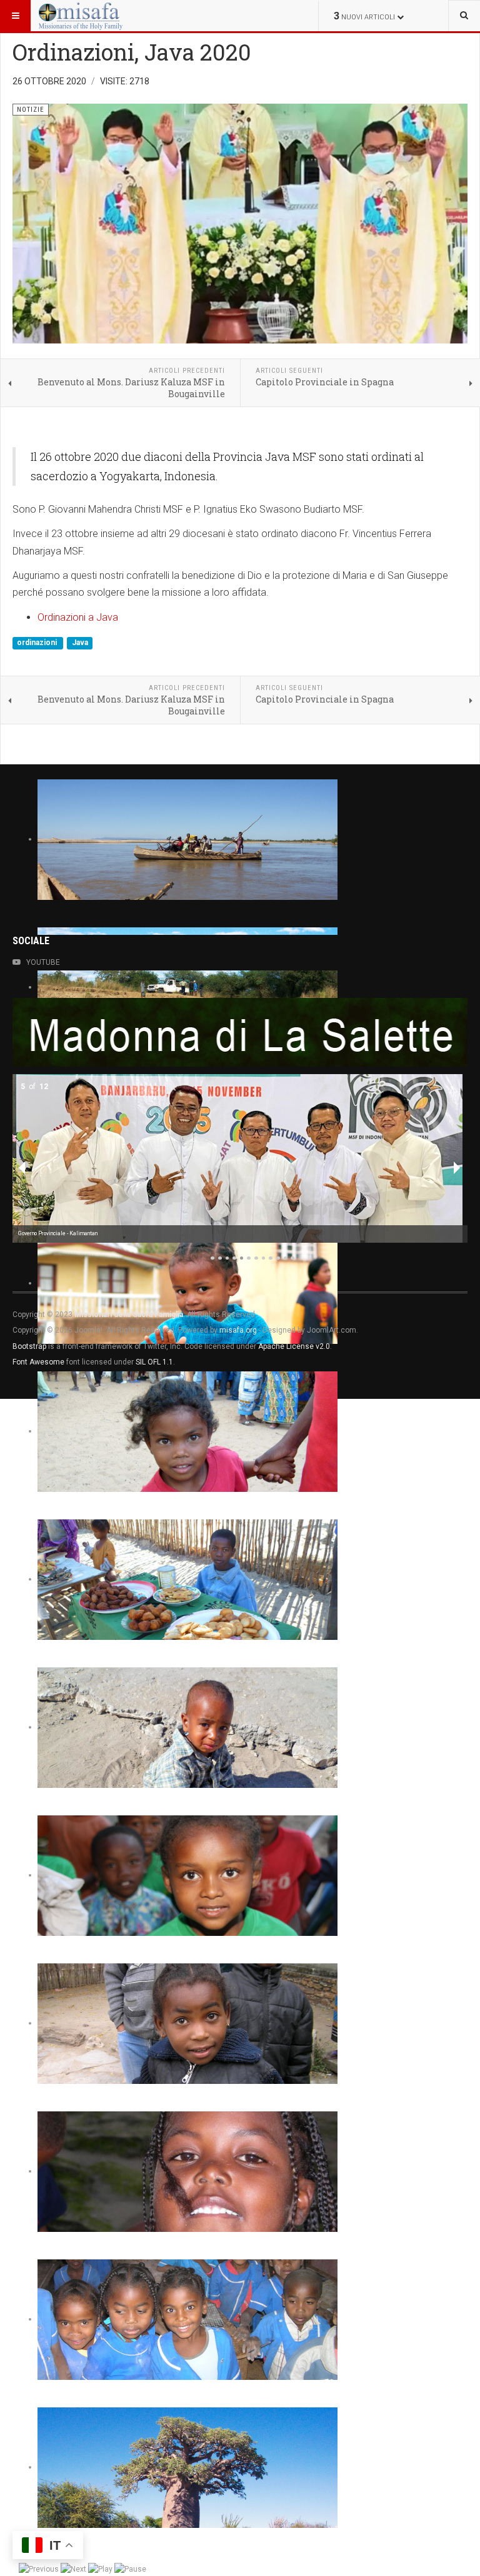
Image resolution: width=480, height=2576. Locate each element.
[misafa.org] (81, 16)
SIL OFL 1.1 (154, 1362)
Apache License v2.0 (294, 1346)
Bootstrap (29, 1346)
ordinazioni (38, 643)
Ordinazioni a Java (78, 617)
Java (80, 643)
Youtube (43, 962)
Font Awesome (38, 1362)
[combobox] (464, 16)
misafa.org (238, 1330)
